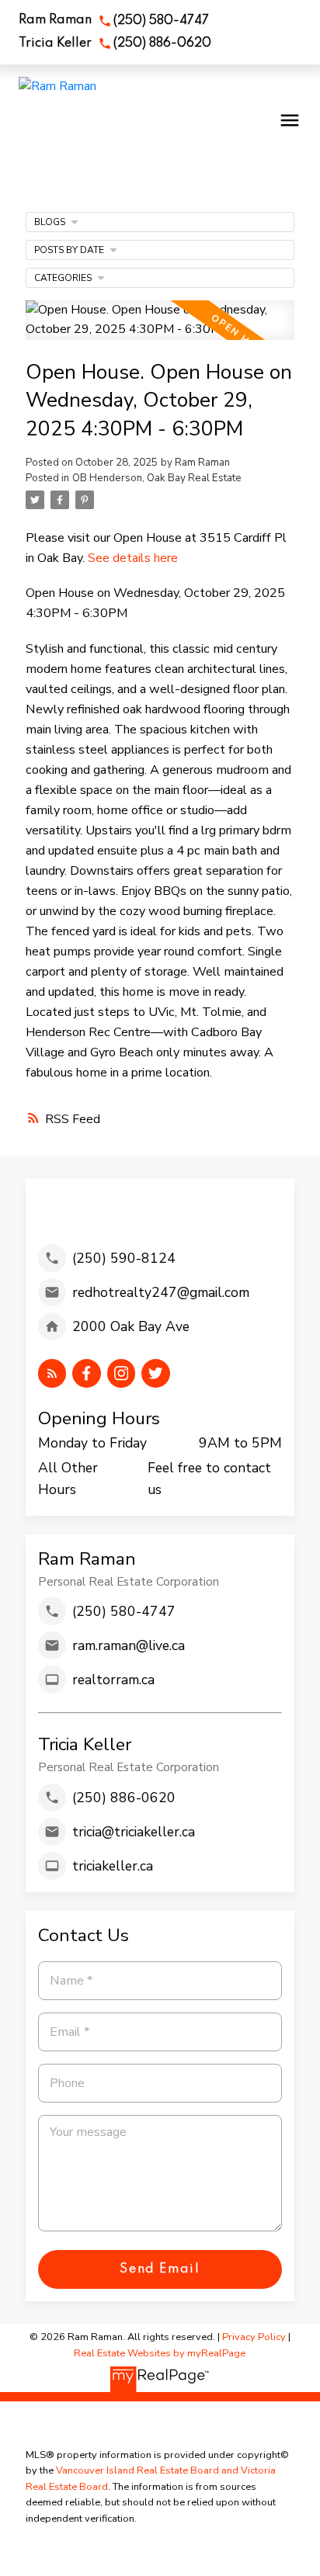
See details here (133, 558)
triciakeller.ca (113, 1866)
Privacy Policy (254, 2337)
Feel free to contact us (209, 1479)
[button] (114, 21)
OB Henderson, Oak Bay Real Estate (157, 478)
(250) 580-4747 (161, 21)
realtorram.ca (113, 1680)
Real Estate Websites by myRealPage (160, 2353)
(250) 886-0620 (162, 43)
